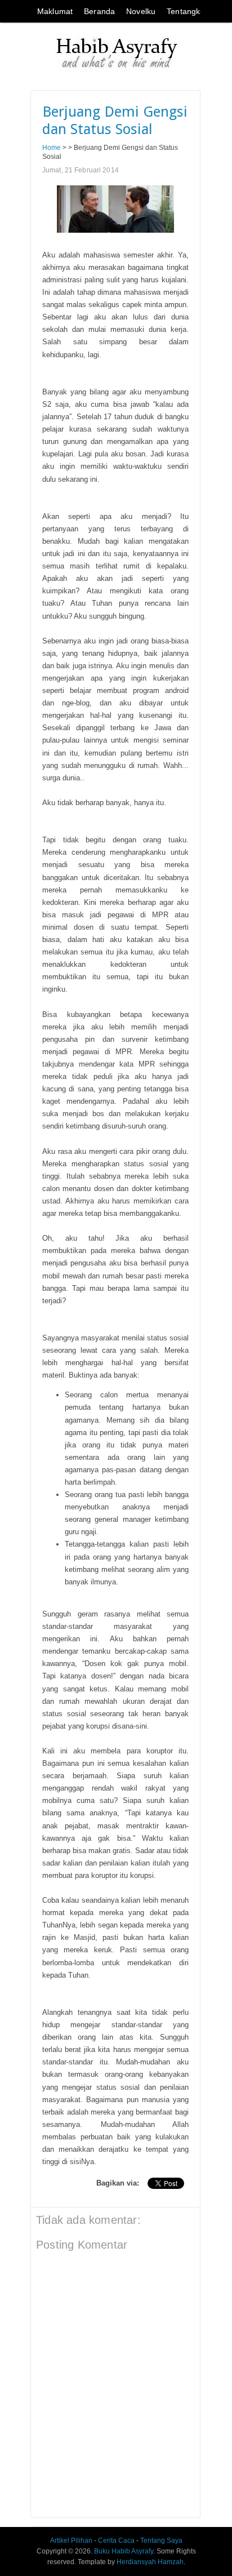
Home (52, 147)
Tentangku (186, 11)
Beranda (99, 11)
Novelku (141, 11)
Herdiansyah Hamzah (150, 2562)
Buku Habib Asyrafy (124, 2551)
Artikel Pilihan (71, 2541)
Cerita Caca (116, 2541)
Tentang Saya (161, 2541)
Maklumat (55, 11)
